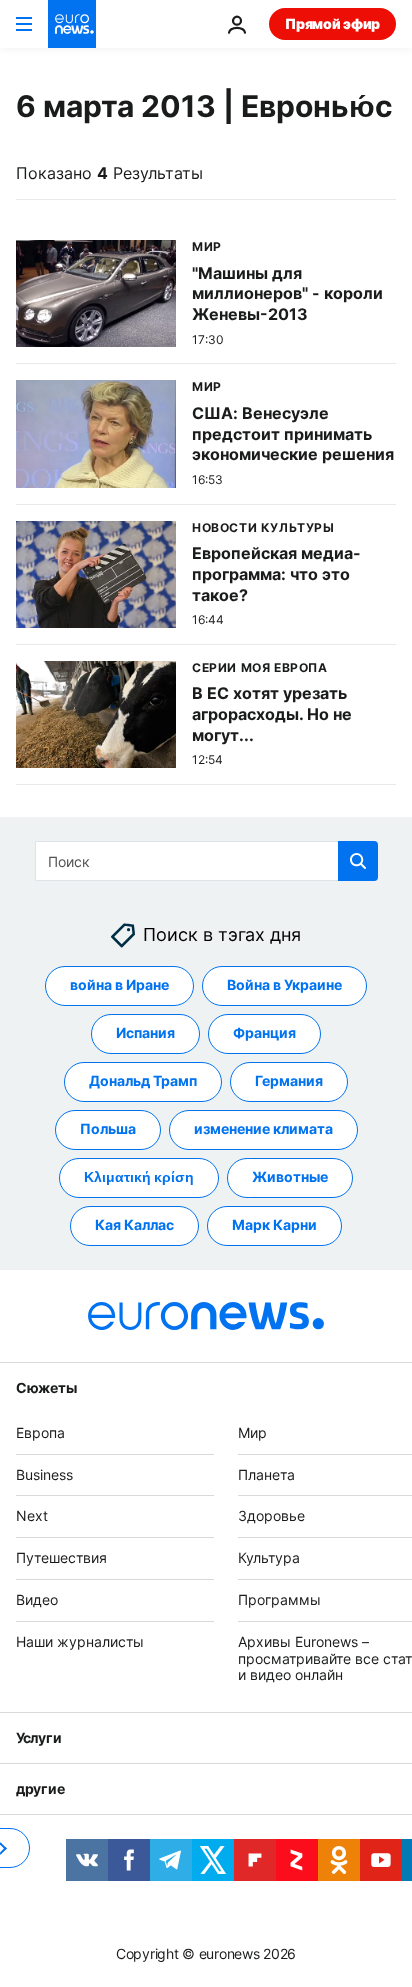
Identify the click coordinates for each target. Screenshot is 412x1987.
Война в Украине (284, 984)
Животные (290, 1176)
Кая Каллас (134, 1224)
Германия (289, 1080)
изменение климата (263, 1128)
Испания (145, 1032)
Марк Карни (274, 1224)
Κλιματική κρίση (139, 1176)
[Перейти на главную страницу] (72, 24)
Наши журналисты (80, 1641)
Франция (264, 1032)
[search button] (358, 861)
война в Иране (119, 984)
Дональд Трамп (143, 1080)
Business (44, 1473)
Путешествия (61, 1557)
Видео (37, 1599)
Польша (108, 1128)
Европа (40, 1432)
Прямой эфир (332, 23)
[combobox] (206, 861)
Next (32, 1515)
